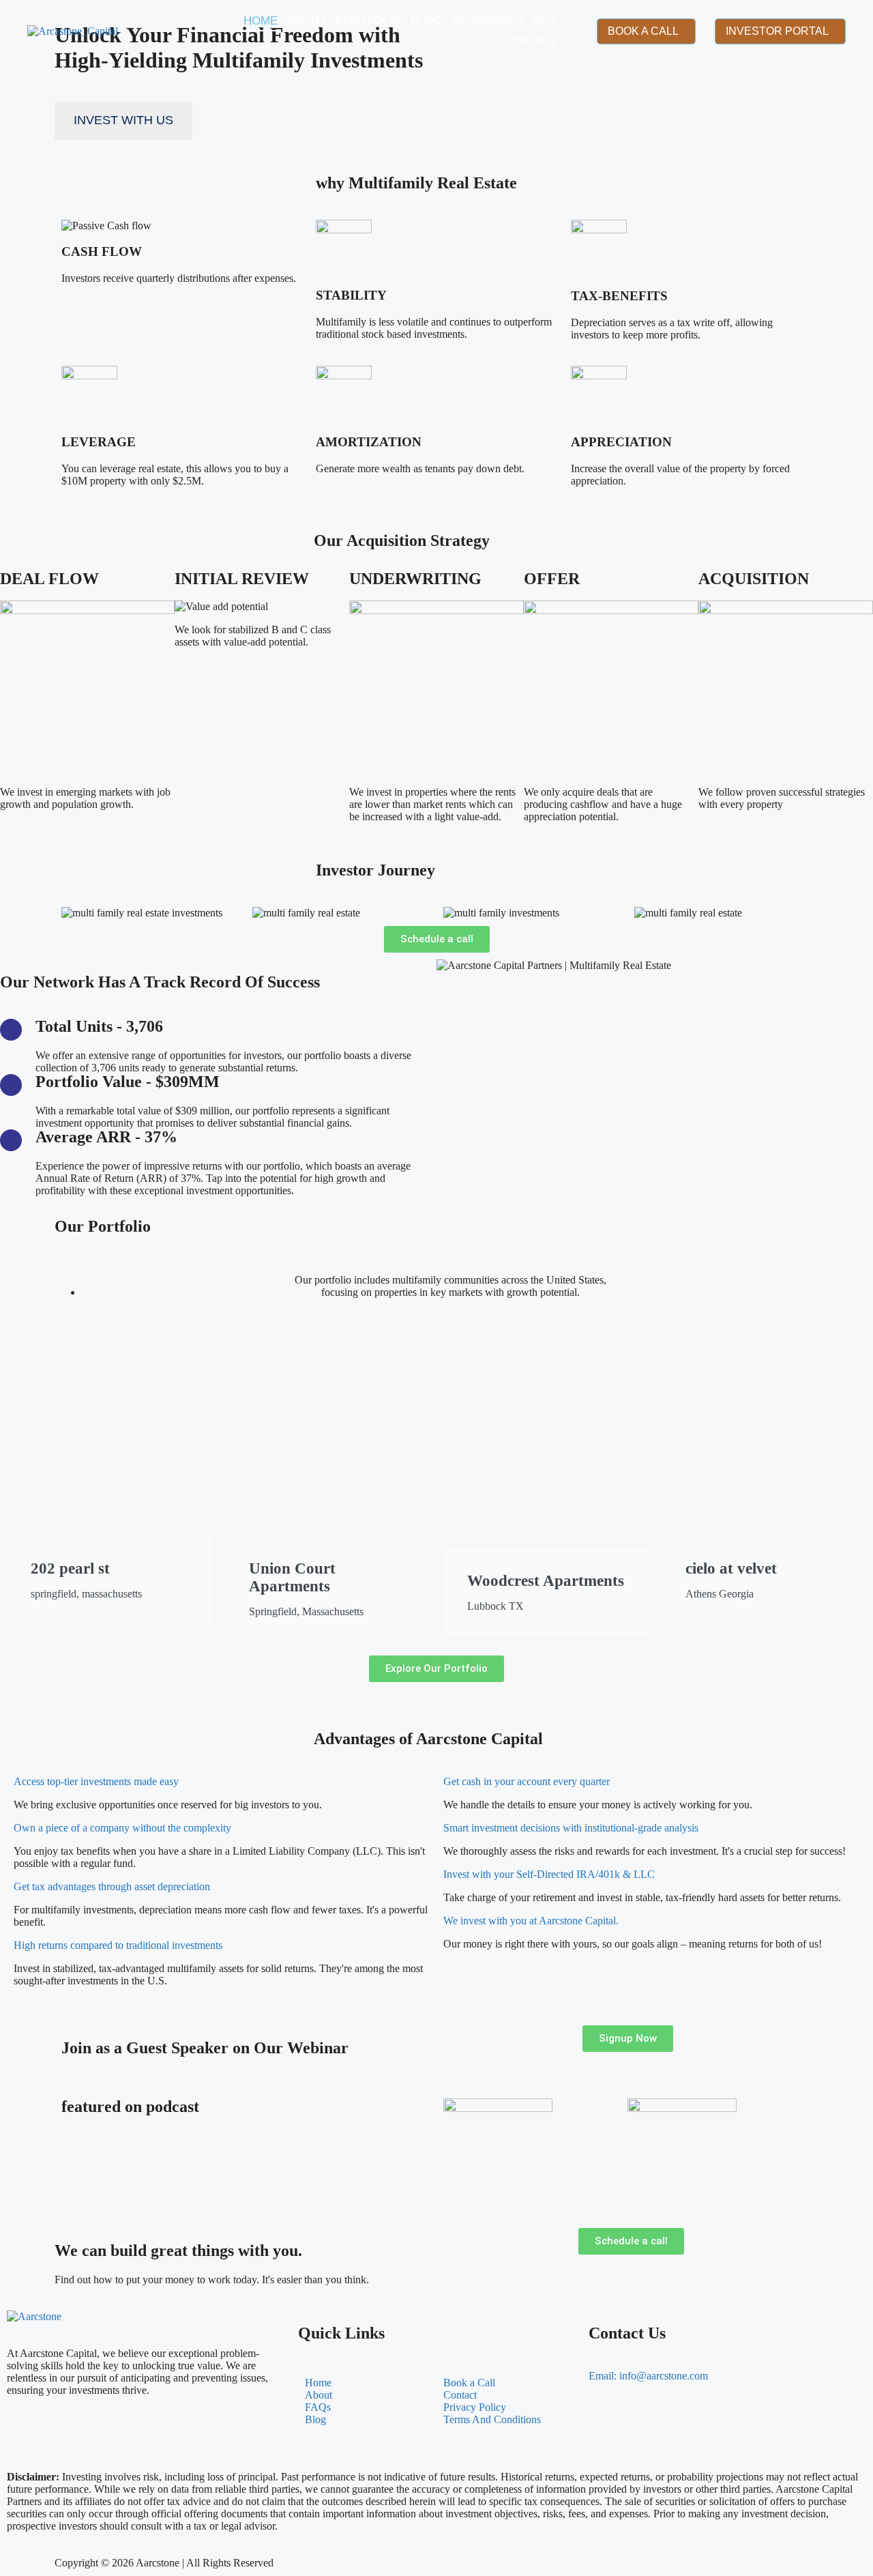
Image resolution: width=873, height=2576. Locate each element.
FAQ (544, 21)
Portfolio (368, 21)
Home (261, 21)
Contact (530, 41)
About (307, 21)
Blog (426, 21)
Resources (487, 21)
